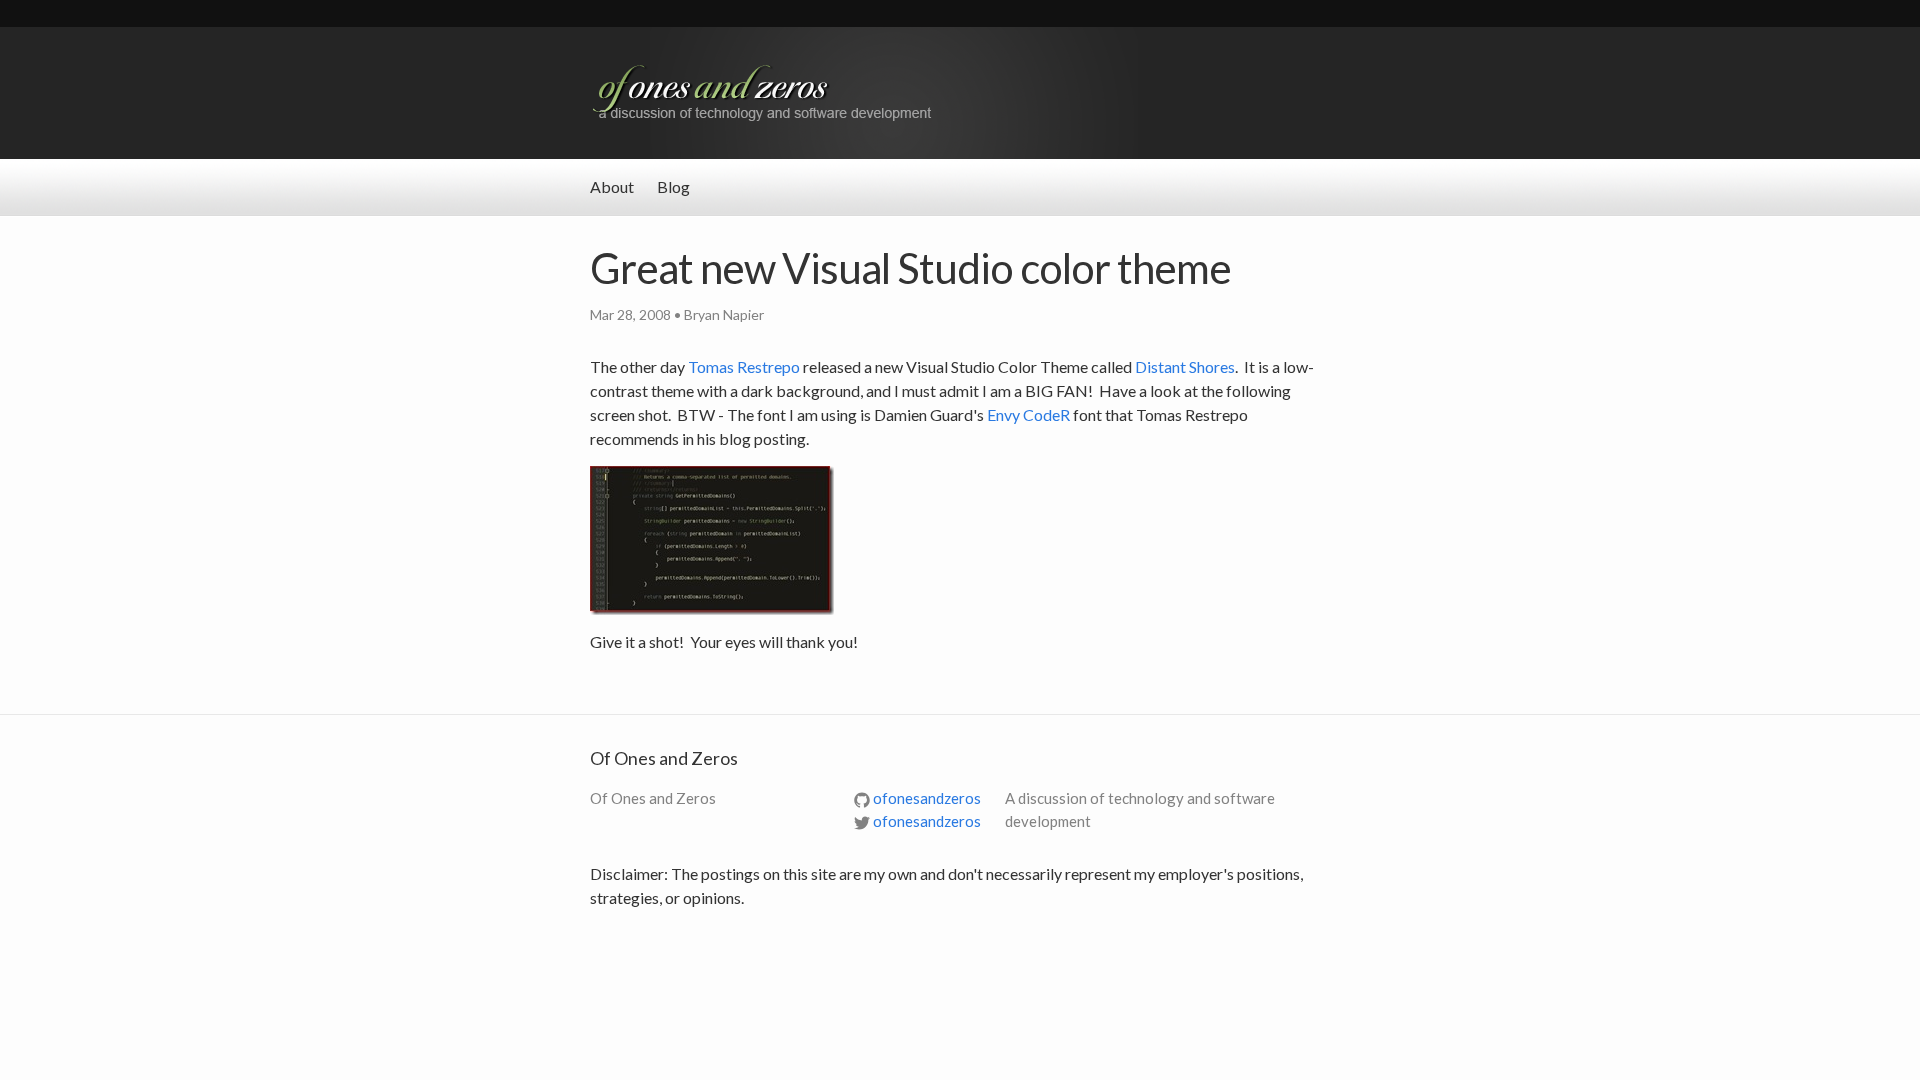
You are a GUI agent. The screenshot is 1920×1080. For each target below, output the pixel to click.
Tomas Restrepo (744, 366)
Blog (673, 186)
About (612, 186)
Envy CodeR (1028, 414)
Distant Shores (1185, 366)
